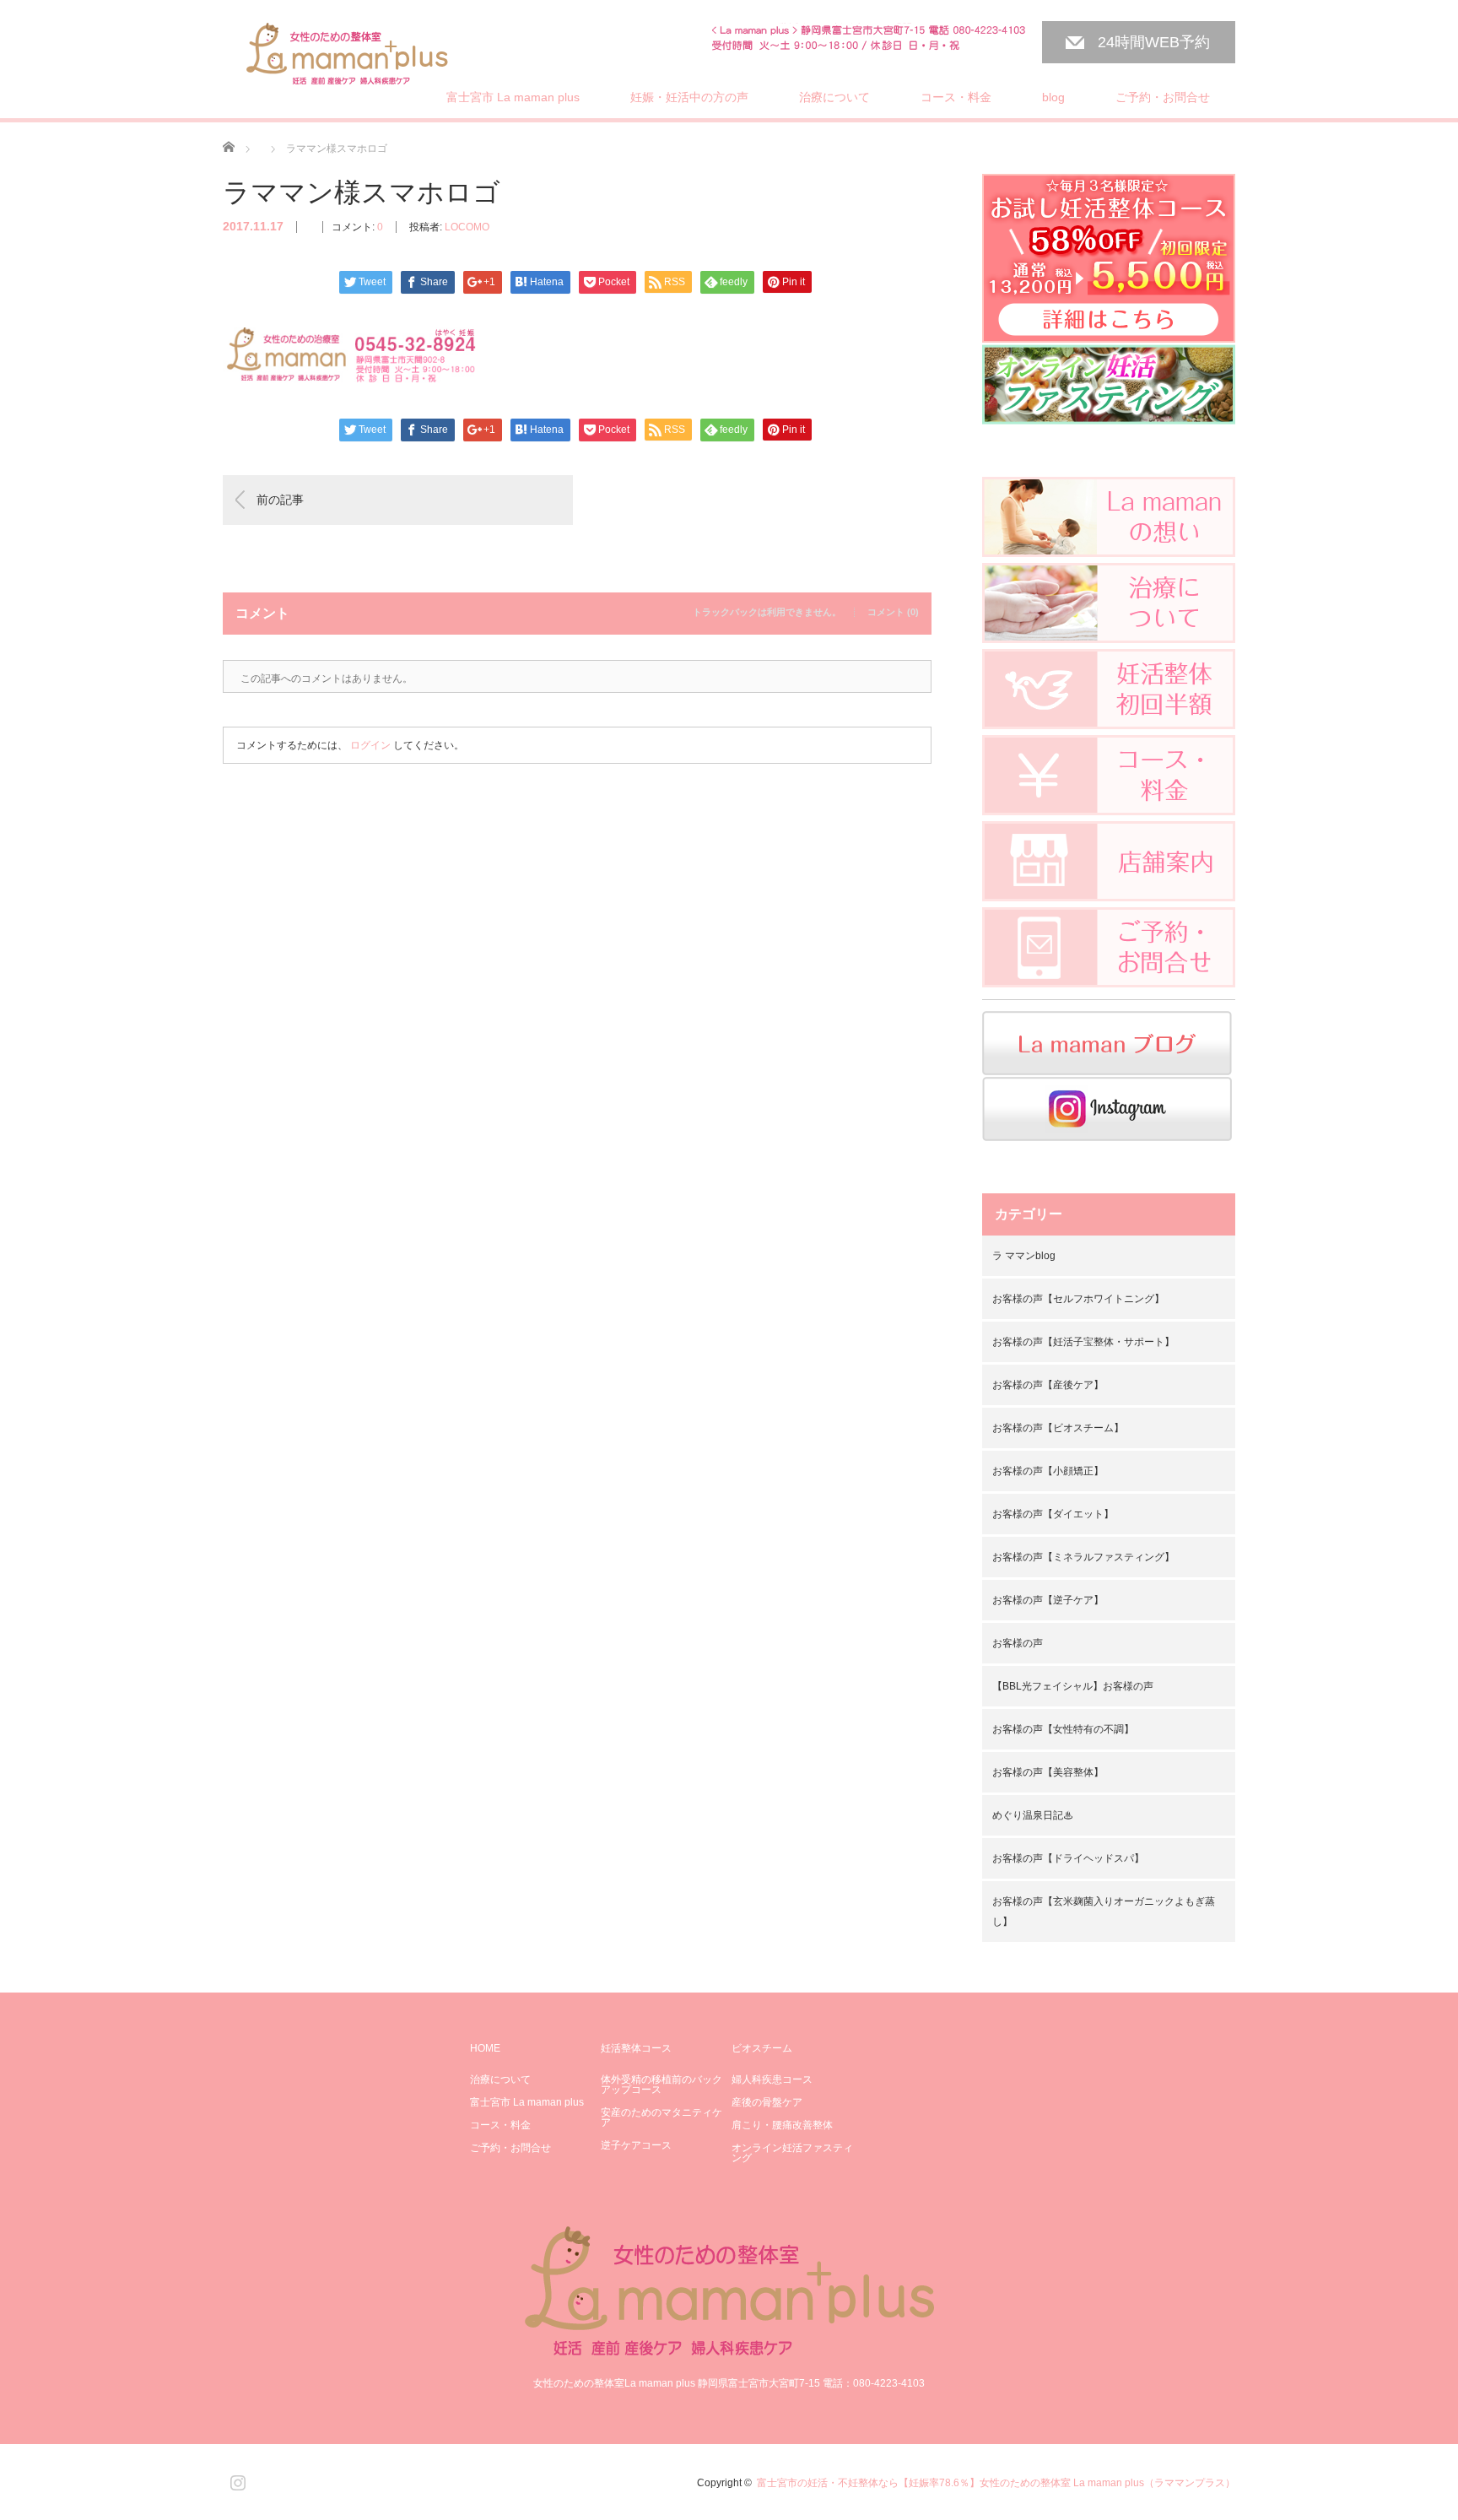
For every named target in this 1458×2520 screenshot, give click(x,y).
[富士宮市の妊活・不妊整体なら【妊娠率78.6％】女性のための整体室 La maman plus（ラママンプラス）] (348, 56)
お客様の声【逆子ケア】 (1048, 1600)
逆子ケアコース (636, 2145)
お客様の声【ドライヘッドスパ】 (1068, 1858)
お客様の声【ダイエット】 (1053, 1514)
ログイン (370, 745)
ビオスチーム (762, 2048)
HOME (485, 2048)
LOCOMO (467, 227)
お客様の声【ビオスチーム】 (1058, 1428)
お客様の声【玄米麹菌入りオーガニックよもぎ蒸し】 (1104, 1912)
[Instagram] (235, 2479)
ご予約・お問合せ (1163, 97)
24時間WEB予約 (1154, 42)
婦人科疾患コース (772, 2079)
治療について (834, 97)
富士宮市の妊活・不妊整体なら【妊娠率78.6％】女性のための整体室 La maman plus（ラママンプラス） (996, 2483)
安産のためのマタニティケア (661, 2117)
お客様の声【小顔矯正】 (1048, 1471)
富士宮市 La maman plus (513, 97)
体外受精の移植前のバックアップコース (661, 2085)
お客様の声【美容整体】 (1048, 1772)
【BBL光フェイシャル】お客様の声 (1073, 1686)
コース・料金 (956, 97)
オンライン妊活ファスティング (792, 2153)
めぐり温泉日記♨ (1033, 1815)
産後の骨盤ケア (767, 2102)
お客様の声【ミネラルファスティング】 (1083, 1557)
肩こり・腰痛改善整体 (782, 2125)
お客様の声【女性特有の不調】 (1063, 1729)
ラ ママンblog (1024, 1256)
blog (1053, 97)
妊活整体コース (636, 2048)
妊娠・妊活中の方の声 (689, 97)
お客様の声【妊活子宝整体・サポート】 (1083, 1342)
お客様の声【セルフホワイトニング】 (1078, 1299)
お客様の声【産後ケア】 (1048, 1385)
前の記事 (280, 500)
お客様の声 (1018, 1643)
